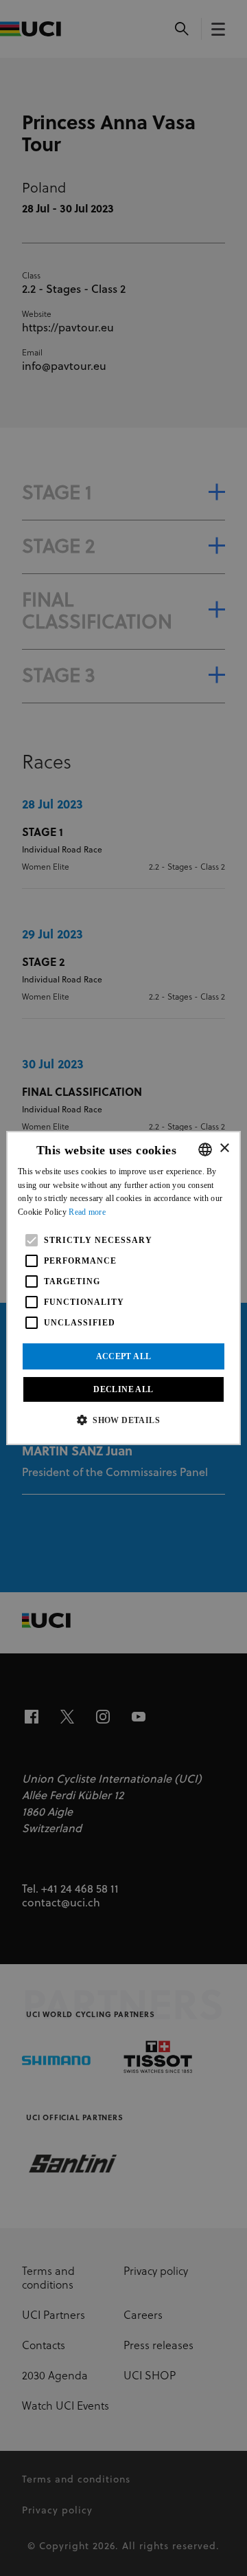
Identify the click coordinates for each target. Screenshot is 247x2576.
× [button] (224, 1148)
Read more (87, 1212)
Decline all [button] (123, 1389)
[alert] (123, 1288)
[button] (123, 1420)
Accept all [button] (124, 1356)
